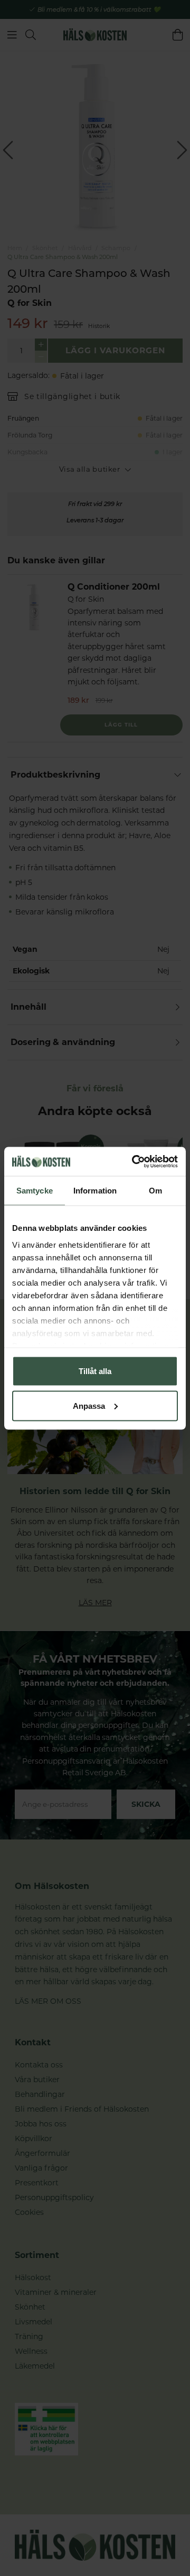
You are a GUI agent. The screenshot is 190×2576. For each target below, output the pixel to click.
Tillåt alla (95, 1371)
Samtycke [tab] (35, 1191)
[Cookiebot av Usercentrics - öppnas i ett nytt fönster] (134, 1161)
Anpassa (89, 1405)
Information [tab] (95, 1191)
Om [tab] (155, 1191)
